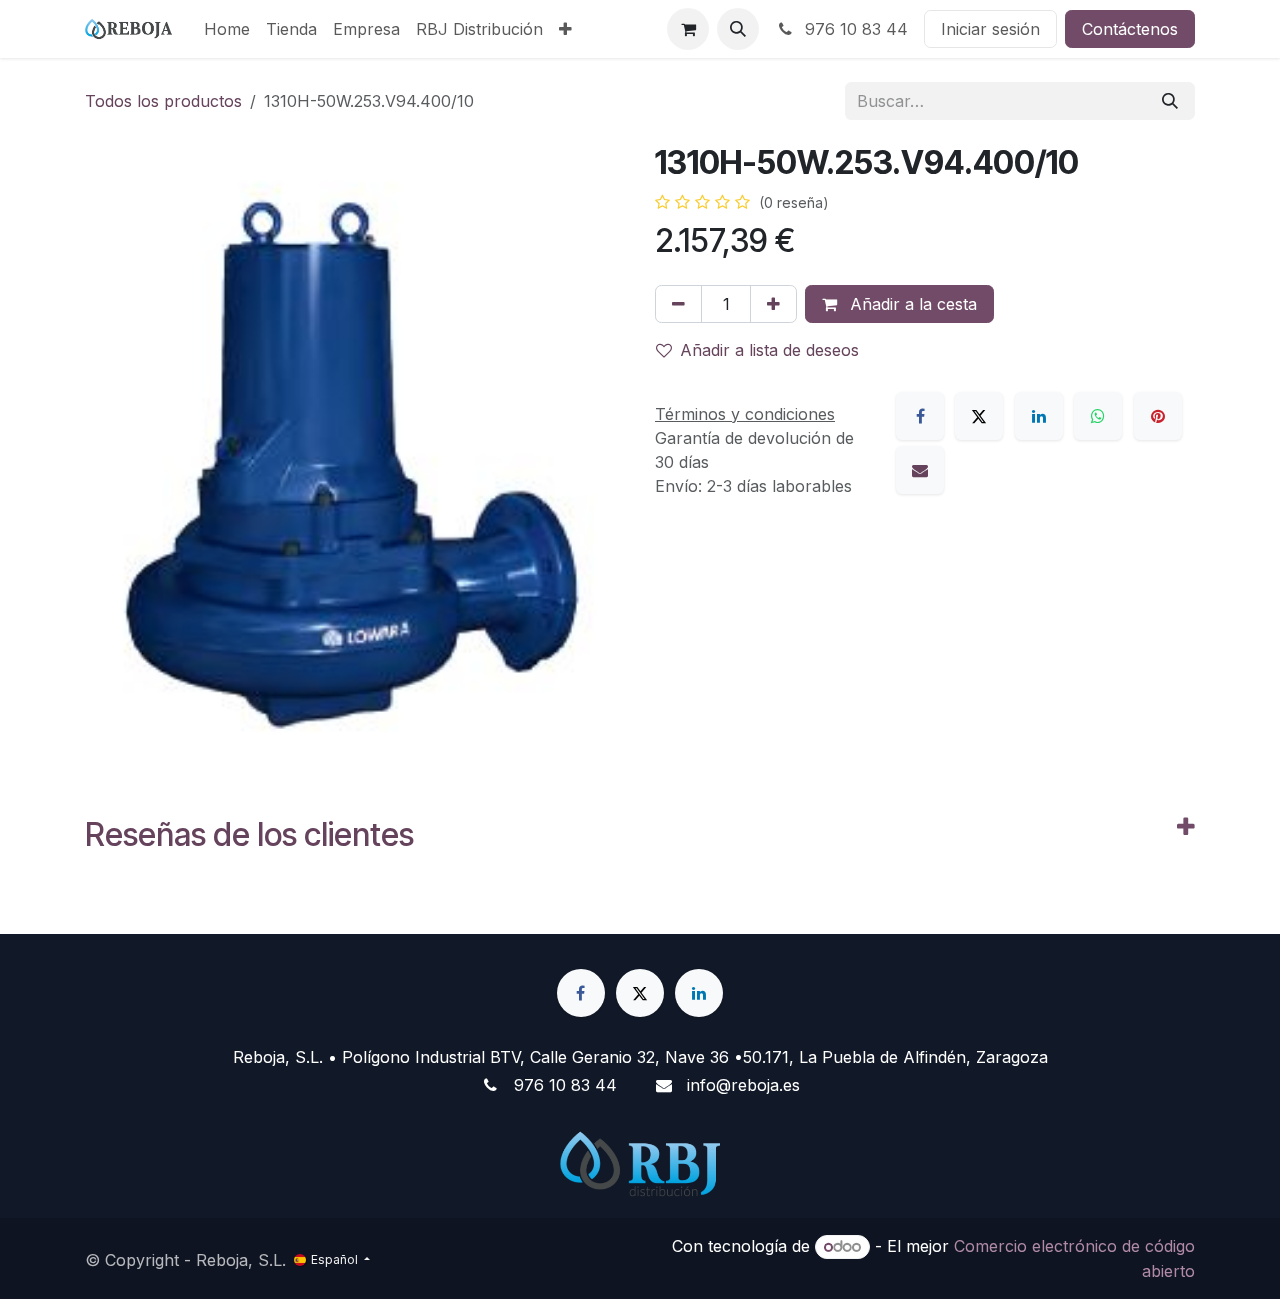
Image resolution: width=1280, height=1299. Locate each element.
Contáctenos (1130, 29)
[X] (979, 416)
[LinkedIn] (1039, 416)
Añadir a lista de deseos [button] (769, 350)
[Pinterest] (1158, 416)
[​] (581, 993)
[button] (738, 29)
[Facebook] (920, 416)
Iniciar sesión (990, 29)
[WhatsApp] (1098, 416)
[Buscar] (1170, 101)
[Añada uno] (773, 304)
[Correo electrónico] (920, 470)
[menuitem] (227, 29)
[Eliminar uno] (678, 304)
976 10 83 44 (854, 29)
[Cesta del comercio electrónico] (688, 29)
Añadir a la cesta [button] (911, 304)
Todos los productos (163, 101)
